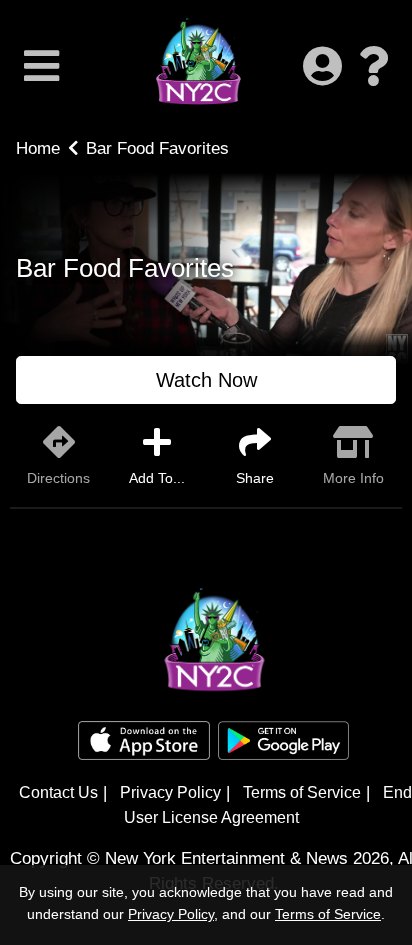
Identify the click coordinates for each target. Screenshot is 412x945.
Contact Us (58, 792)
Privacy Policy (170, 792)
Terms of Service (302, 792)
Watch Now (206, 380)
